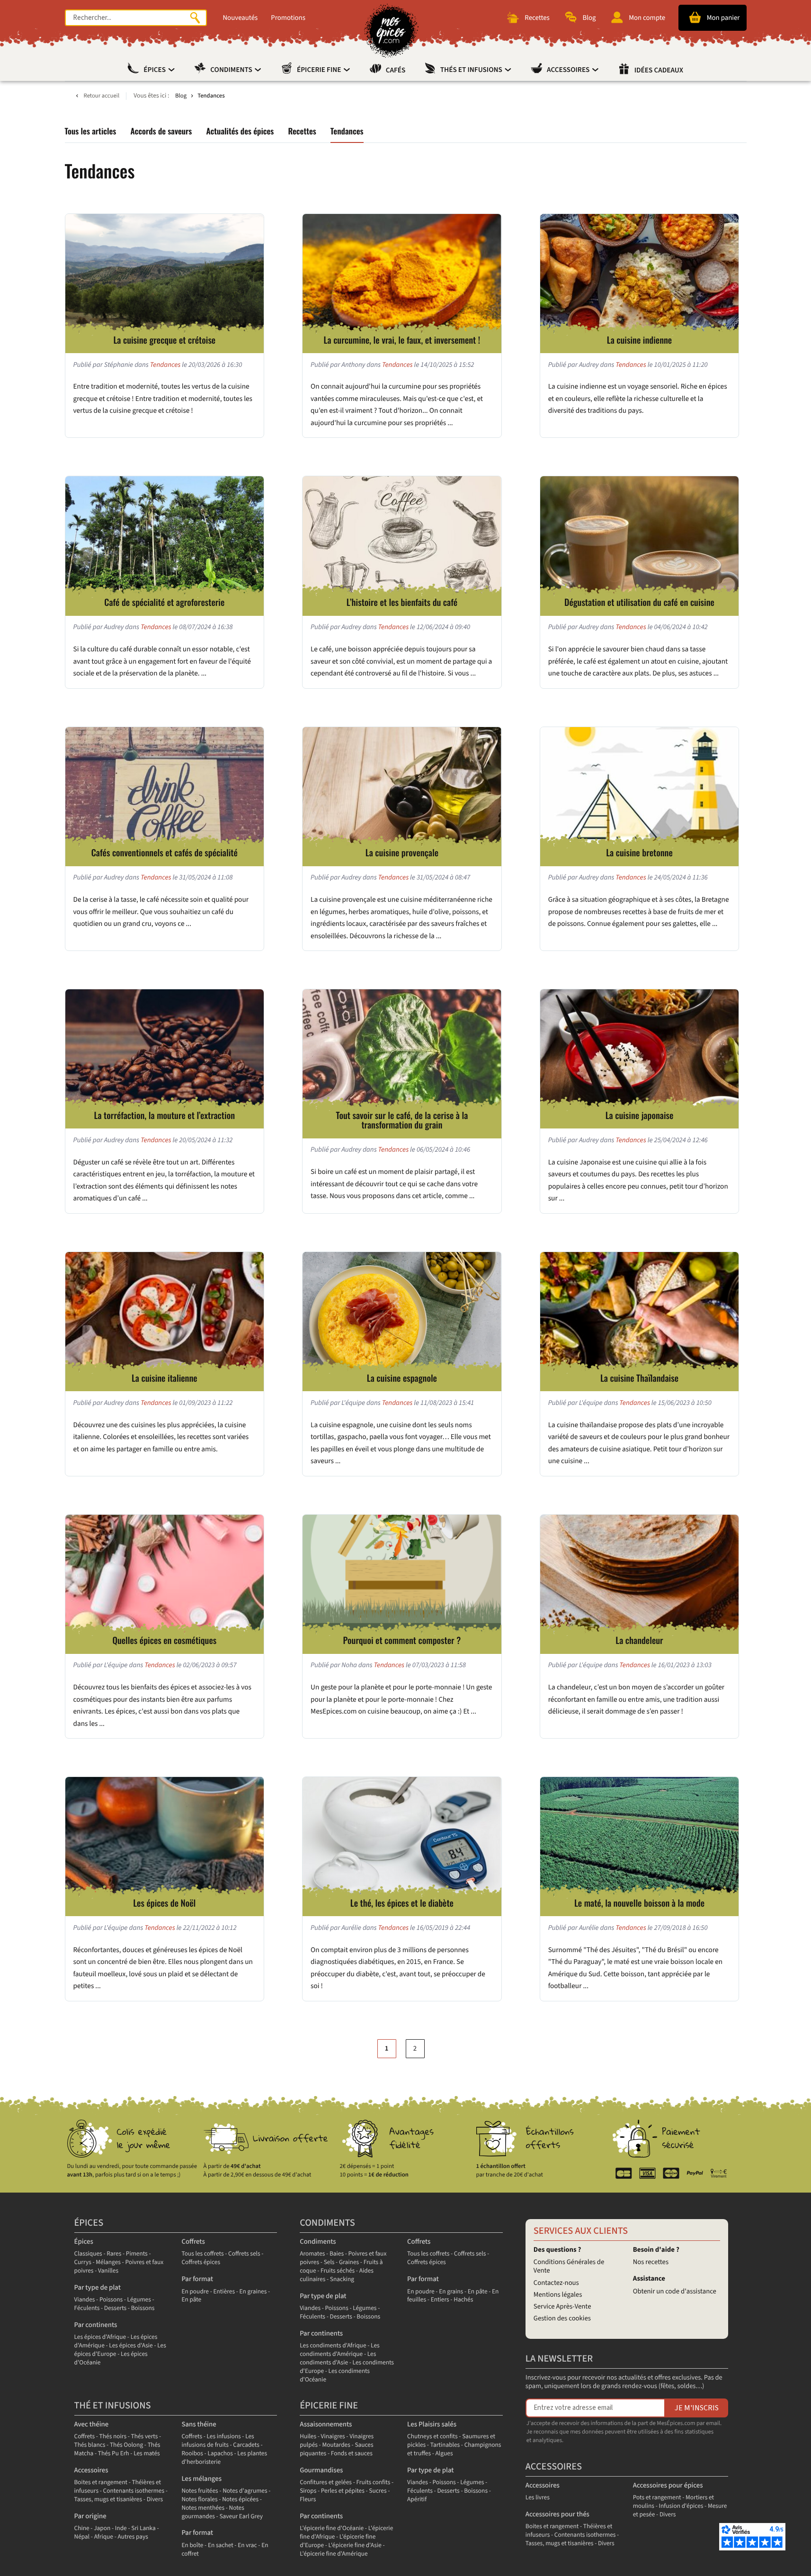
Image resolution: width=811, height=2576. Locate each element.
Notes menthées (203, 2508)
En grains (451, 2292)
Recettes (302, 131)
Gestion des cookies (562, 2318)
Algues (444, 2454)
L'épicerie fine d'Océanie (332, 2528)
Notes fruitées (200, 2491)
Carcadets (246, 2445)
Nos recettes (651, 2262)
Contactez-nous (556, 2283)
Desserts (115, 2308)
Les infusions (224, 2437)
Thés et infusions (472, 70)
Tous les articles (91, 131)
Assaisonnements (326, 2424)
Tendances (347, 131)
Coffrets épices (201, 2262)
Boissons (143, 2308)
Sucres (378, 2491)
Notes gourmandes (213, 2512)
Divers (155, 2500)
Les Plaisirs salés (432, 2424)
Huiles (308, 2437)
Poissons (111, 2300)
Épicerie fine (320, 70)
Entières (224, 2292)
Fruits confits (373, 2483)
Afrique (104, 2537)
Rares (114, 2254)
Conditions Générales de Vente (569, 2266)
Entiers (440, 2300)
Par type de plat (98, 2287)
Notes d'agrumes (245, 2491)
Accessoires (569, 70)
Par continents (96, 2325)
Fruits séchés (338, 2271)
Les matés (147, 2454)
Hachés (463, 2300)
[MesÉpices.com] (391, 31)
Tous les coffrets (202, 2254)
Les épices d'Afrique (100, 2337)
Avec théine (92, 2424)
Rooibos (192, 2454)
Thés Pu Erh (114, 2454)
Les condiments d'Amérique (339, 2350)
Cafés (396, 71)
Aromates (312, 2254)
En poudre (195, 2292)
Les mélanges (201, 2479)
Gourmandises (321, 2470)
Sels (329, 2262)
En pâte (191, 2300)
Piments (137, 2254)
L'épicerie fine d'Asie (355, 2545)
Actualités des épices (240, 131)
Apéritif (417, 2500)
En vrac (247, 2545)
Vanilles (108, 2271)
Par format (197, 2279)
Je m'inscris (697, 2408)
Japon (102, 2528)
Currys (83, 2262)
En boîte (192, 2545)
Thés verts (145, 2437)
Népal (82, 2537)
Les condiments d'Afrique (333, 2346)
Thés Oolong (126, 2445)
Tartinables (445, 2445)
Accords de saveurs (161, 131)
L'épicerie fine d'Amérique (334, 2554)
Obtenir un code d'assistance (675, 2291)
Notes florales (199, 2500)
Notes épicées (240, 2500)
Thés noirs (113, 2437)
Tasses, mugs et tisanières (108, 2500)
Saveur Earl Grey (241, 2517)
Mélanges (108, 2262)
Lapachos (220, 2454)
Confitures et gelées (326, 2483)
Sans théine (199, 2424)
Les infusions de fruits (218, 2441)
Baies (337, 2254)
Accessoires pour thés (557, 2514)
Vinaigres (333, 2437)
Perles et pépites (343, 2491)
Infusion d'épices (681, 2506)
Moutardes (336, 2445)
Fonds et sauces (352, 2454)
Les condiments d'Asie (338, 2358)
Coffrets (193, 2242)
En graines (253, 2292)
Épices (155, 70)
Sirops (308, 2491)
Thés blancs (90, 2445)
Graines (349, 2262)
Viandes (85, 2300)
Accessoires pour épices (668, 2485)
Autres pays (133, 2537)
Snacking (342, 2279)
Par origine (90, 2516)
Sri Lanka (143, 2528)
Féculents (87, 2308)
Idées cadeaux (659, 71)
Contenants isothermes (134, 2491)
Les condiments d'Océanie (335, 2376)
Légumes (139, 2300)
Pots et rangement (657, 2498)
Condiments (232, 70)
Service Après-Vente (562, 2306)
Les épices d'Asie (131, 2346)
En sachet (221, 2545)
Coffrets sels (244, 2254)
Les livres (538, 2498)
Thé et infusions (113, 2406)
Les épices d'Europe (120, 2350)
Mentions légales (558, 2295)
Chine (82, 2528)
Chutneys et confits (432, 2437)
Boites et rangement (101, 2483)
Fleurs (308, 2500)
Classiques (88, 2254)
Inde (121, 2528)
